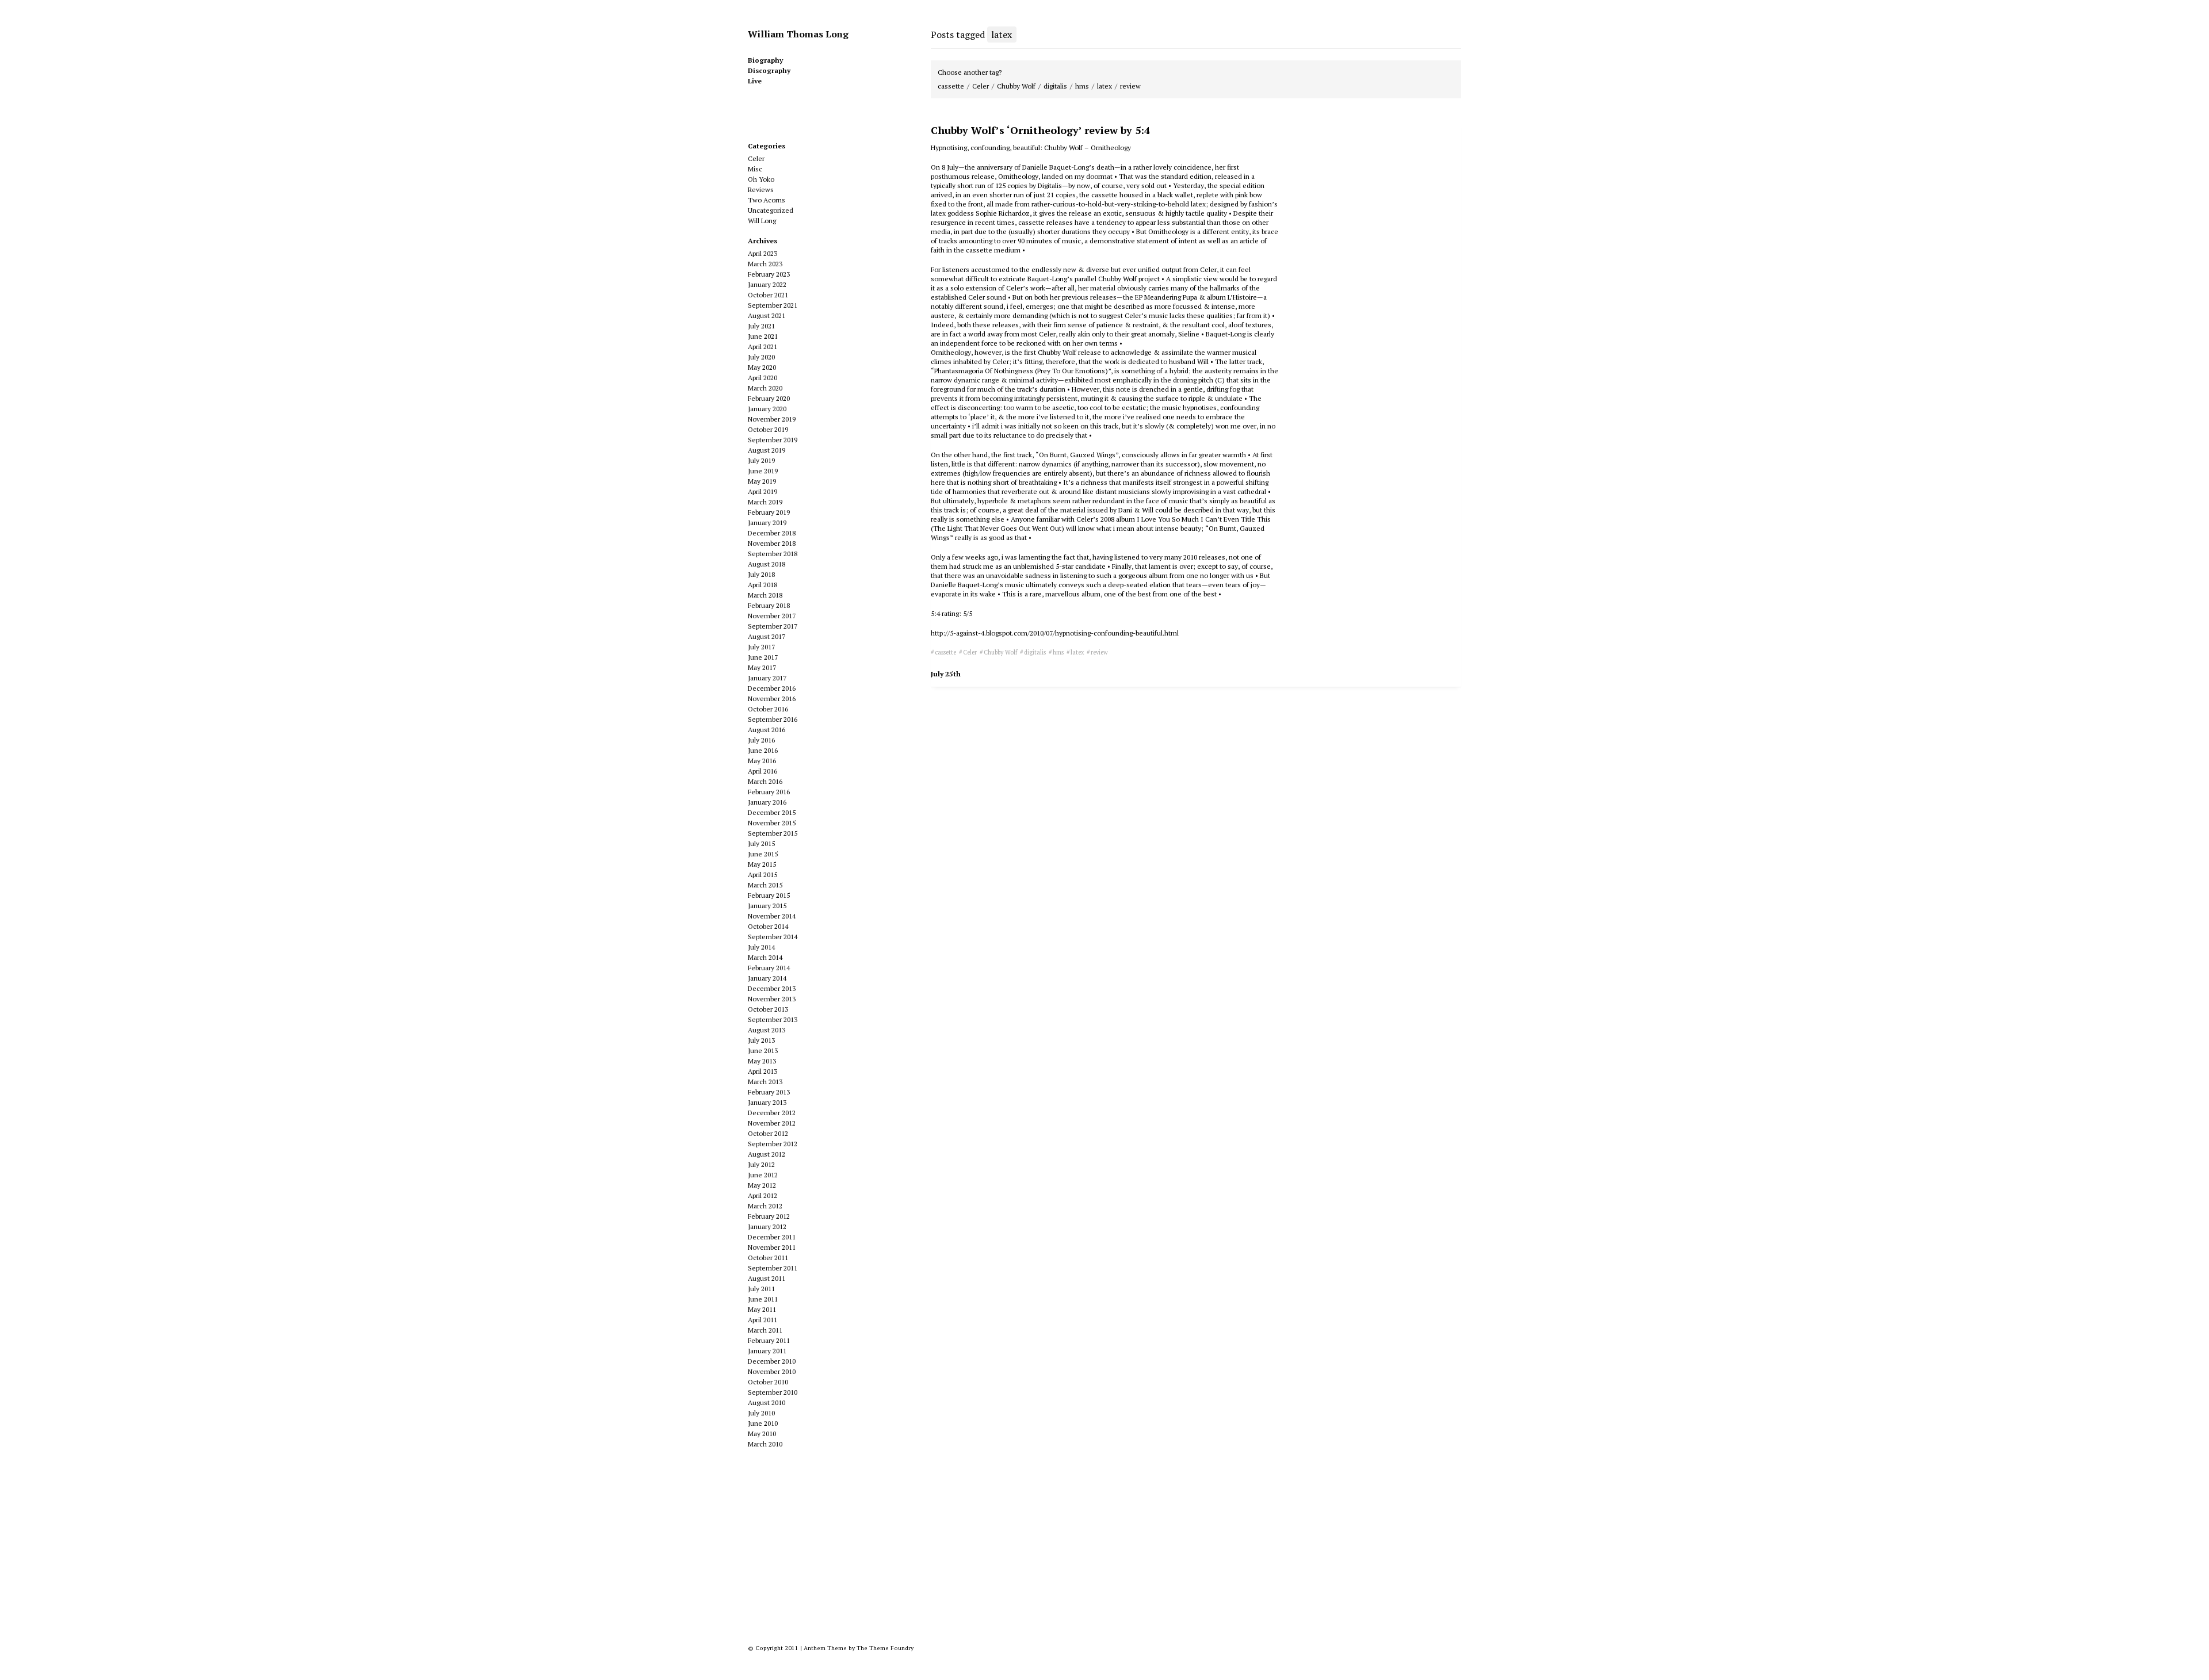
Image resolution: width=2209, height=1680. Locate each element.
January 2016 (767, 802)
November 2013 (772, 999)
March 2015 (765, 885)
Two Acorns (767, 200)
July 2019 (761, 460)
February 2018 (769, 605)
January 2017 (767, 678)
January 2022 (767, 284)
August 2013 (767, 1030)
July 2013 (761, 1040)
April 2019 (763, 491)
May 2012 (762, 1185)
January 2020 (767, 409)
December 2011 (772, 1237)
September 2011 (773, 1268)
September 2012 (773, 1144)
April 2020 (763, 378)
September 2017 (773, 626)
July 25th (946, 674)
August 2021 (767, 315)
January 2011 (767, 1351)
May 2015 (762, 864)
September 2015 (773, 833)
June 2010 (763, 1423)
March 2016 (765, 781)
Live (755, 81)
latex (1104, 86)
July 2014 (761, 947)
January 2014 (767, 978)
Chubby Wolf (1016, 86)
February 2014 (769, 968)
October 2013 (768, 1009)
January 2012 (767, 1226)
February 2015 (769, 895)
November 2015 (772, 823)
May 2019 (762, 481)
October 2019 (768, 429)
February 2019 (769, 512)
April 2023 (763, 253)
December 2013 (772, 988)
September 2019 (773, 440)
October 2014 (768, 926)
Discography (769, 70)
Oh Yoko (761, 179)
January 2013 (767, 1102)
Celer (981, 86)
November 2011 (772, 1247)
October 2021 (768, 295)
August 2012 (767, 1154)
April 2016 (763, 771)
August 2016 (767, 730)
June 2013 (763, 1051)
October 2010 (768, 1382)
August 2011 (767, 1278)
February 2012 (769, 1216)
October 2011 (768, 1258)
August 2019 (767, 450)
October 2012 (768, 1133)
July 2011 (761, 1289)
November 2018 (772, 543)
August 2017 (767, 636)
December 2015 (772, 812)
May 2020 (762, 367)
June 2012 (763, 1175)
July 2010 (761, 1413)
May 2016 (762, 761)
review (1130, 86)
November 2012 (772, 1123)
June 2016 (763, 750)
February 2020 (769, 398)
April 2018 (763, 585)
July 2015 (761, 843)
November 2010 (772, 1371)
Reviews (761, 190)
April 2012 (763, 1195)
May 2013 (762, 1061)
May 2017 (762, 667)
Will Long (762, 221)
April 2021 (763, 347)
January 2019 (767, 523)
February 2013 (769, 1092)
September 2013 (773, 1019)
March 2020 (765, 388)
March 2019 (765, 502)
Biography (765, 60)
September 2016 (773, 719)
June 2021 (763, 336)
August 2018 (767, 564)
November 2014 (772, 916)
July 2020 (761, 357)
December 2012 (772, 1113)
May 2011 (762, 1309)
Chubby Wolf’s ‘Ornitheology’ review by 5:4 (1040, 130)
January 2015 (767, 906)
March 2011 (765, 1330)
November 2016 (772, 699)
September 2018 (773, 554)
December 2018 (772, 533)
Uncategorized (771, 210)
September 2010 (773, 1392)
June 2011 (763, 1299)
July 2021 (761, 326)
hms (1082, 86)
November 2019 (772, 419)
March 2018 (765, 595)
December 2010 (772, 1361)
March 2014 (765, 957)
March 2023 (765, 264)
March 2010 (765, 1444)
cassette (951, 86)
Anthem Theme (825, 1648)
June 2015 (763, 854)
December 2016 (772, 688)
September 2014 (773, 937)
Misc (755, 169)
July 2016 (761, 740)
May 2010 (762, 1434)
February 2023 (769, 274)
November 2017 (772, 616)
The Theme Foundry (885, 1648)
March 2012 (765, 1206)
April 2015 (763, 875)
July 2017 (761, 647)
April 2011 (763, 1320)
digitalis (1055, 86)
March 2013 (765, 1082)
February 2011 (769, 1340)
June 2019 (763, 471)
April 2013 (763, 1071)
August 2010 (767, 1402)
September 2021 (773, 305)
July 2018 (761, 574)
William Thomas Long (798, 34)
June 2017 (763, 657)
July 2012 (761, 1164)
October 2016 (768, 709)
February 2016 (769, 792)
